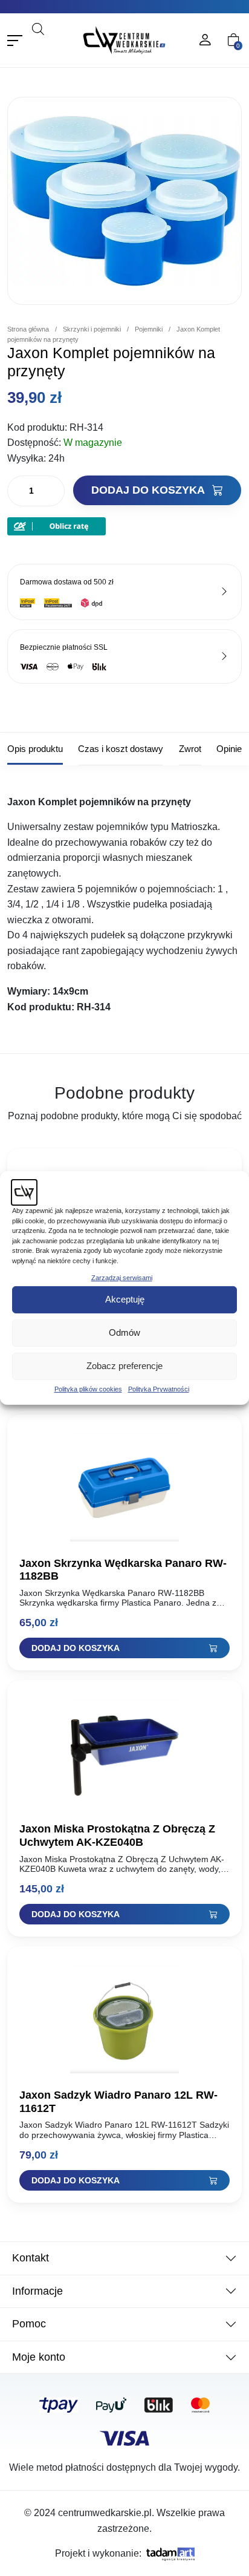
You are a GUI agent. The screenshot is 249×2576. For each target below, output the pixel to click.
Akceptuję (125, 1299)
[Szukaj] (60, 45)
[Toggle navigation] (15, 40)
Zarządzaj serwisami (122, 1278)
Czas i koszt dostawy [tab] (121, 749)
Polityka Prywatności (159, 1389)
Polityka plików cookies (88, 1389)
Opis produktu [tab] (35, 749)
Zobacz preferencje (124, 1366)
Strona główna (28, 329)
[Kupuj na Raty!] (57, 526)
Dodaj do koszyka (149, 490)
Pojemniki (149, 329)
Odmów (124, 1332)
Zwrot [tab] (190, 749)
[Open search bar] (38, 28)
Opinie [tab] (229, 749)
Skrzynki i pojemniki (92, 329)
